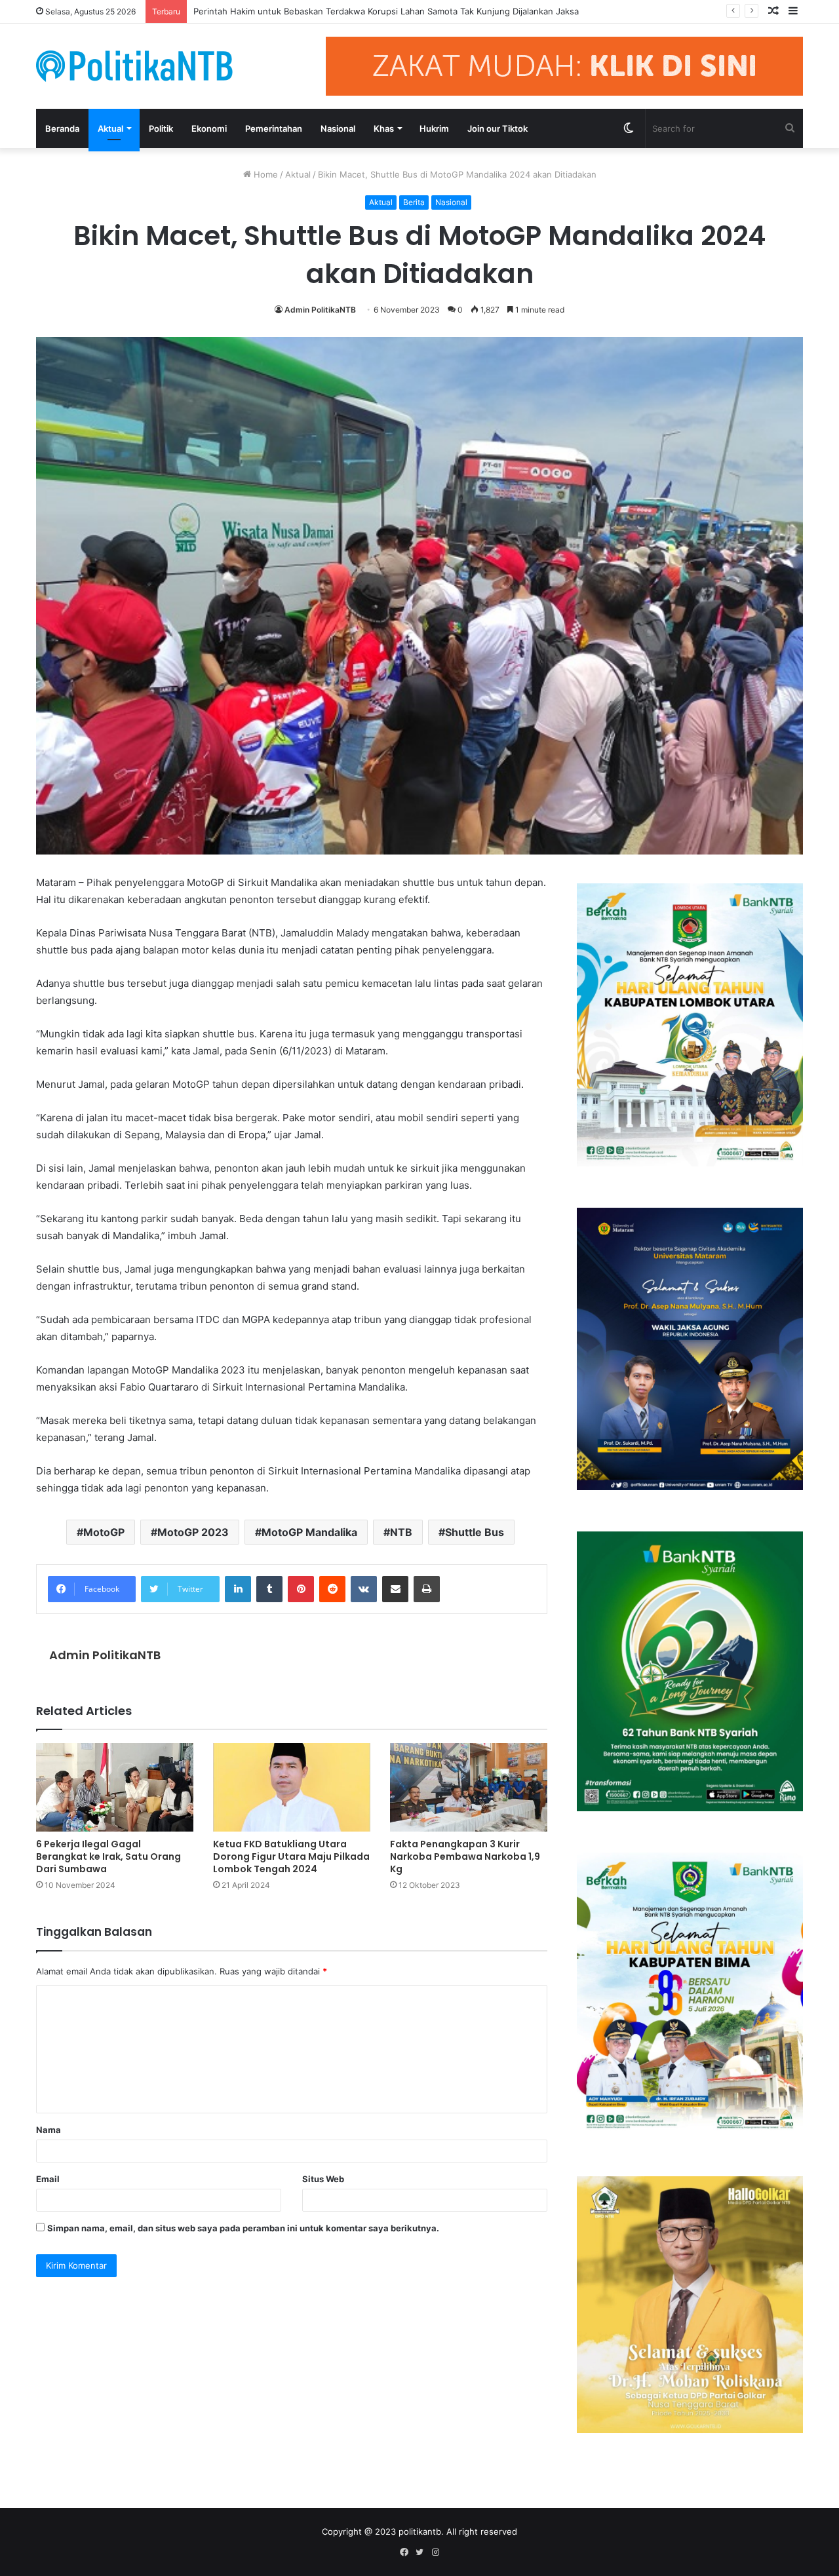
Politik (161, 128)
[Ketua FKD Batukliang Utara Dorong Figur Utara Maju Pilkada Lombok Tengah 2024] (292, 1787)
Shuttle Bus (475, 1532)
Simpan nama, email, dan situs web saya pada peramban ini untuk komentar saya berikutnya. (243, 2228)
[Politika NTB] (134, 66)
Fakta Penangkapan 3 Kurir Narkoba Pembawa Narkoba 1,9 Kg (465, 1856)
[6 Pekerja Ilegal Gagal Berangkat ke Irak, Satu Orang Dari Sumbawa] (115, 1787)
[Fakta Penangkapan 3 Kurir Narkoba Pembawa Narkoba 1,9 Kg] (469, 1787)
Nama (49, 2130)
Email (48, 2179)
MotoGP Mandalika (309, 1532)
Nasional (338, 128)
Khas (384, 128)
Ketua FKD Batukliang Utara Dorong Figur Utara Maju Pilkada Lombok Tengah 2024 (291, 1856)
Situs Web (323, 2179)
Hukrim (434, 128)
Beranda (62, 128)
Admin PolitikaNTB (320, 310)
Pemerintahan (274, 128)
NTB (401, 1532)
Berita (414, 202)
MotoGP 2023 (193, 1532)
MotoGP (104, 1532)
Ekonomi (209, 128)
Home (264, 174)
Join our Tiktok (498, 128)
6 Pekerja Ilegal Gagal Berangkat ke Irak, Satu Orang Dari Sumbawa (108, 1856)
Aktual (110, 128)
